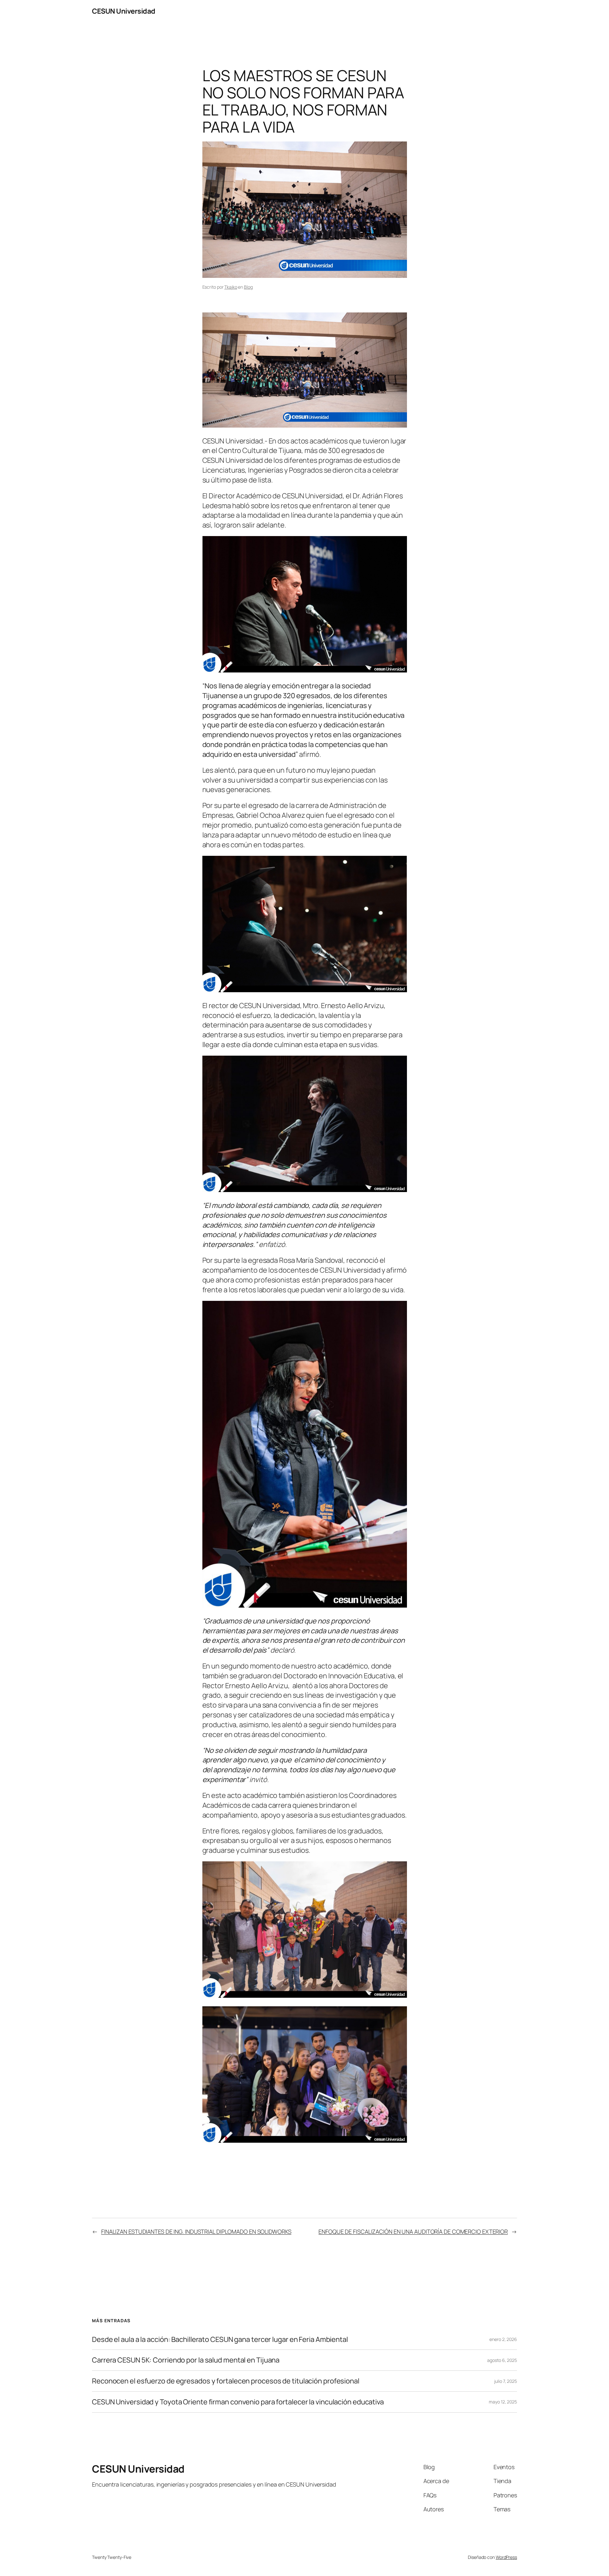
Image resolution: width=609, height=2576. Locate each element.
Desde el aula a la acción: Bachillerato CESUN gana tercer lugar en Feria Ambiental (220, 2340)
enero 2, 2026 (503, 2339)
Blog (248, 287)
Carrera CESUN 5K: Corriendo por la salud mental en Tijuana (186, 2360)
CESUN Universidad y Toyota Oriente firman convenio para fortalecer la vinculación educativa (238, 2402)
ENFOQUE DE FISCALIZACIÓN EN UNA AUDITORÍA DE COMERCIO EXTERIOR (413, 2232)
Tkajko (231, 287)
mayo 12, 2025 (503, 2402)
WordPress (506, 2557)
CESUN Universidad (124, 11)
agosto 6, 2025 (502, 2360)
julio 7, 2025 (506, 2381)
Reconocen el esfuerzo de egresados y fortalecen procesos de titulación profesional (226, 2381)
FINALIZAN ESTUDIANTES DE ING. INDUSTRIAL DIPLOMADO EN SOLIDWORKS (196, 2232)
